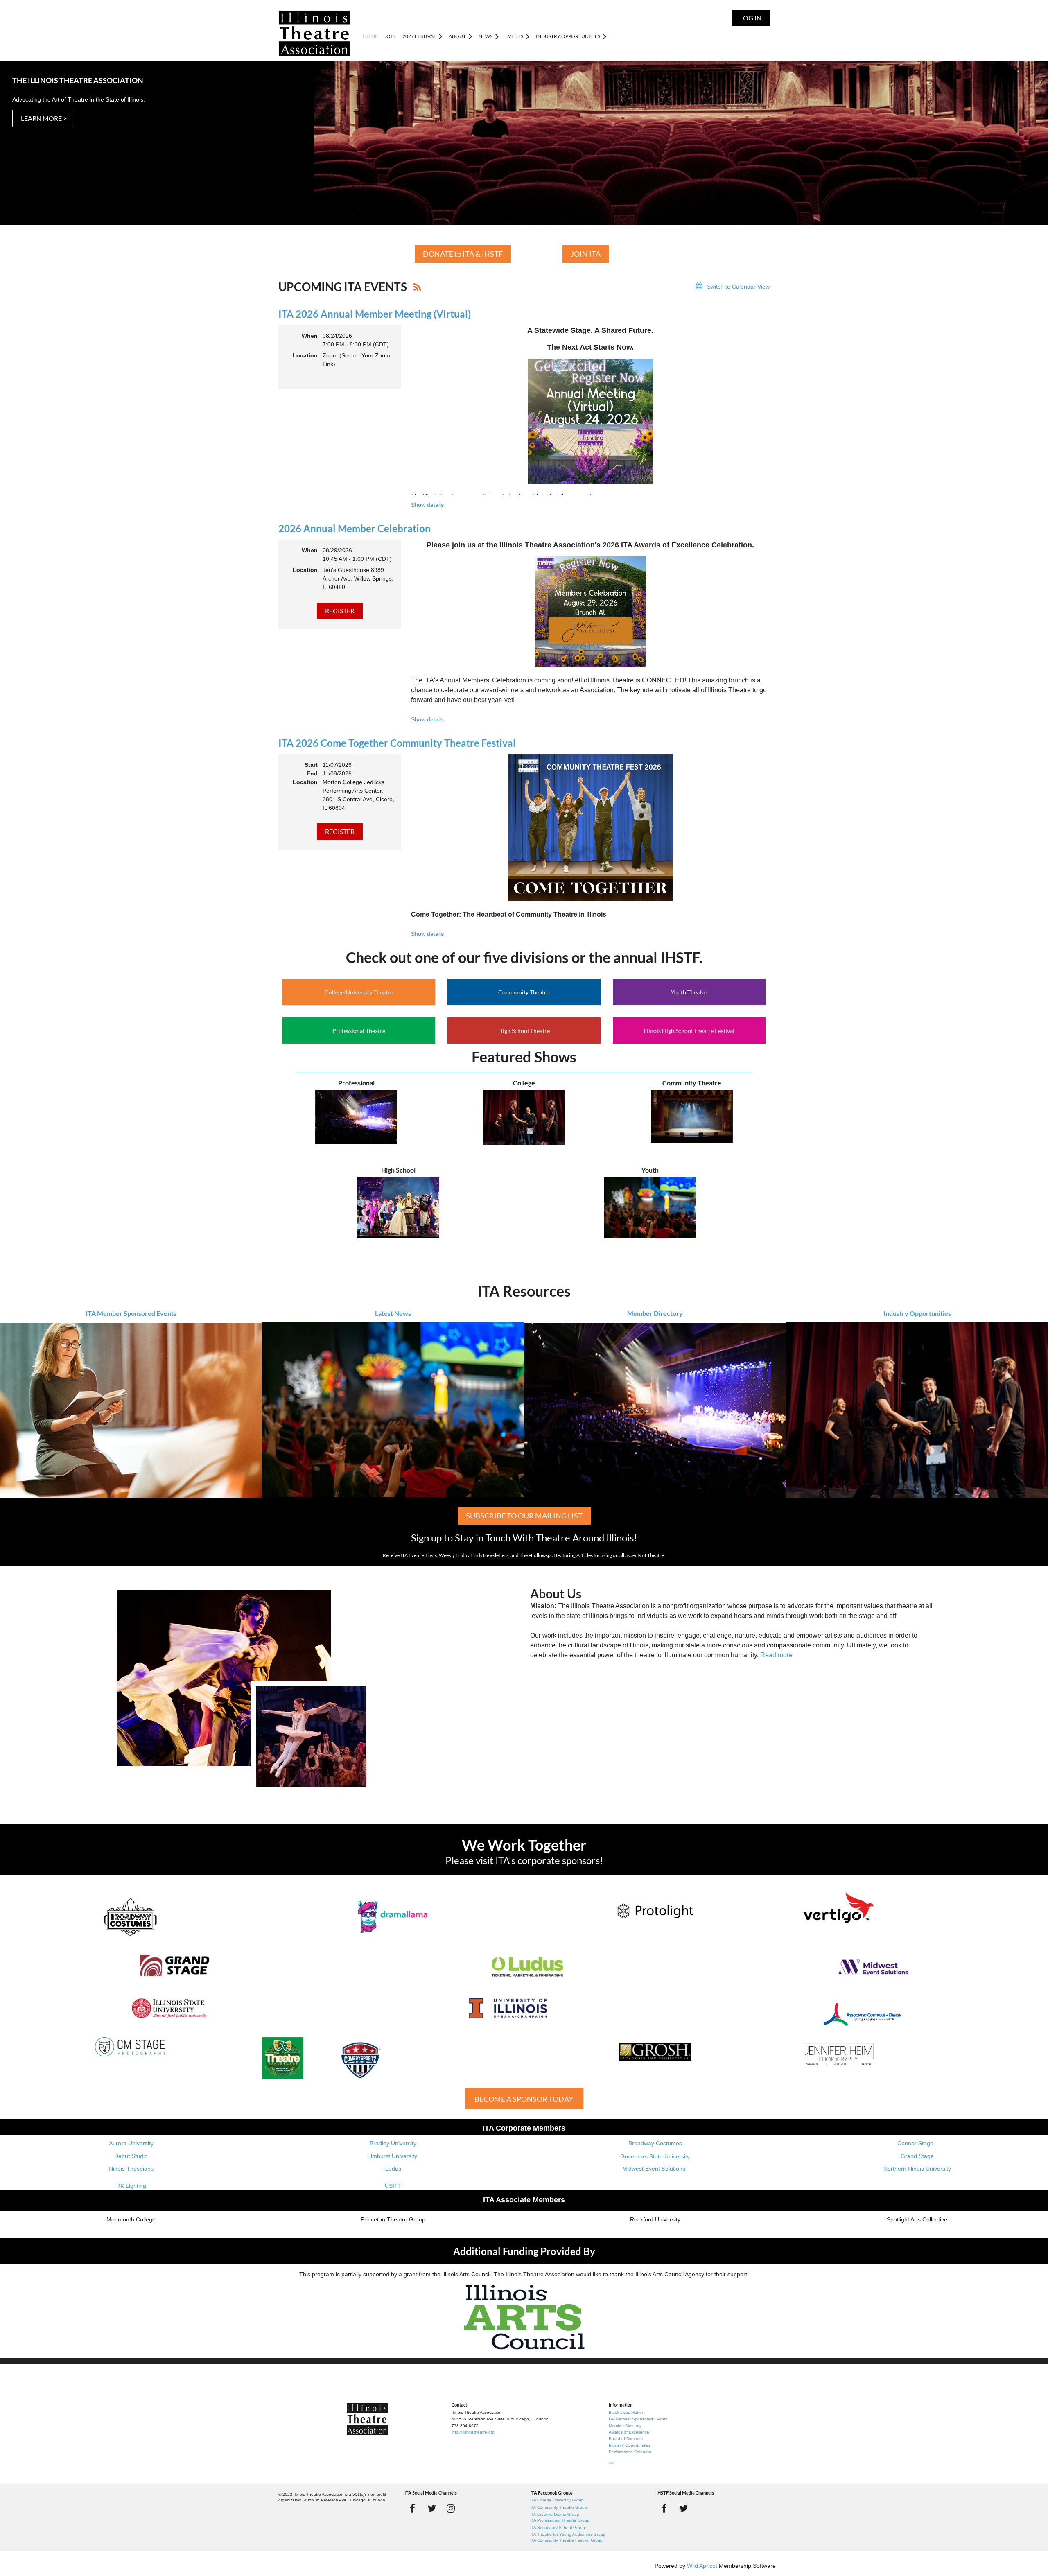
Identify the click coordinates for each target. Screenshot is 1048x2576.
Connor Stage (915, 2143)
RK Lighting (131, 2186)
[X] (432, 2508)
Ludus (393, 2169)
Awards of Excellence (629, 2432)
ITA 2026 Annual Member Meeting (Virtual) (375, 314)
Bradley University (393, 2143)
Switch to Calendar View (738, 287)
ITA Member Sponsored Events (131, 1313)
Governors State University (655, 2156)
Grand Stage (917, 2156)
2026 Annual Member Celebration (355, 528)
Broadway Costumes (655, 2143)
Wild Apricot (702, 2566)
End (312, 773)
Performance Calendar (630, 2452)
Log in (751, 18)
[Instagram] (451, 2508)
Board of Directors (626, 2439)
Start (311, 765)
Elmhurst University (393, 2156)
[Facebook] (412, 2508)
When (310, 336)
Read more (776, 1655)
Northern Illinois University (917, 2169)
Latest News (393, 1313)
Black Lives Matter (626, 2412)
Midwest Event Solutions (654, 2169)
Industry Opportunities (917, 1313)
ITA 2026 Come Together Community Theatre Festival (397, 743)
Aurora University (131, 2143)
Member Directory (655, 1313)
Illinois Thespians (131, 2169)
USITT (393, 2186)
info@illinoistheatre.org (473, 2432)
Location (305, 355)
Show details (427, 505)
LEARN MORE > (44, 118)
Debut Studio (131, 2156)
